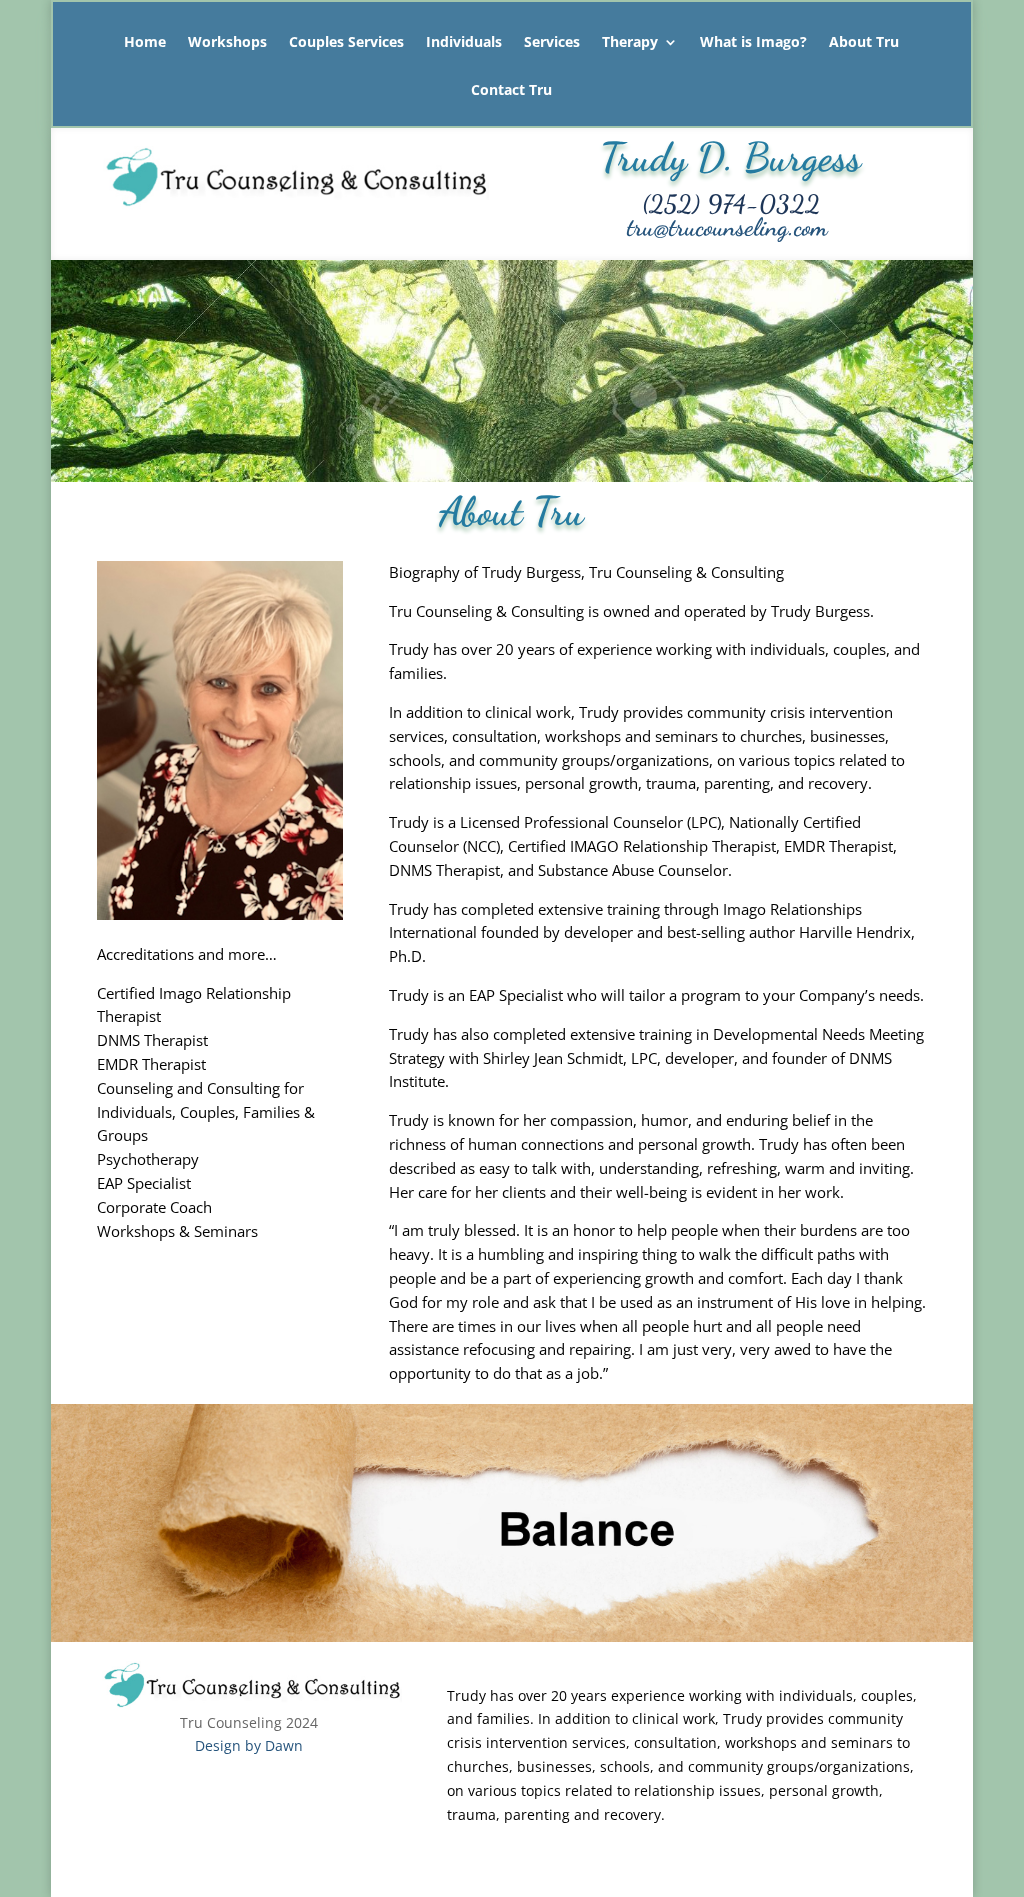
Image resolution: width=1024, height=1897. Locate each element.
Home (145, 43)
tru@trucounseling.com (727, 227)
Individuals (464, 43)
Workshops (227, 43)
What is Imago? (753, 43)
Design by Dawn (249, 1745)
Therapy (630, 43)
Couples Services (346, 43)
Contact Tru (511, 91)
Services (552, 43)
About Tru (864, 43)
